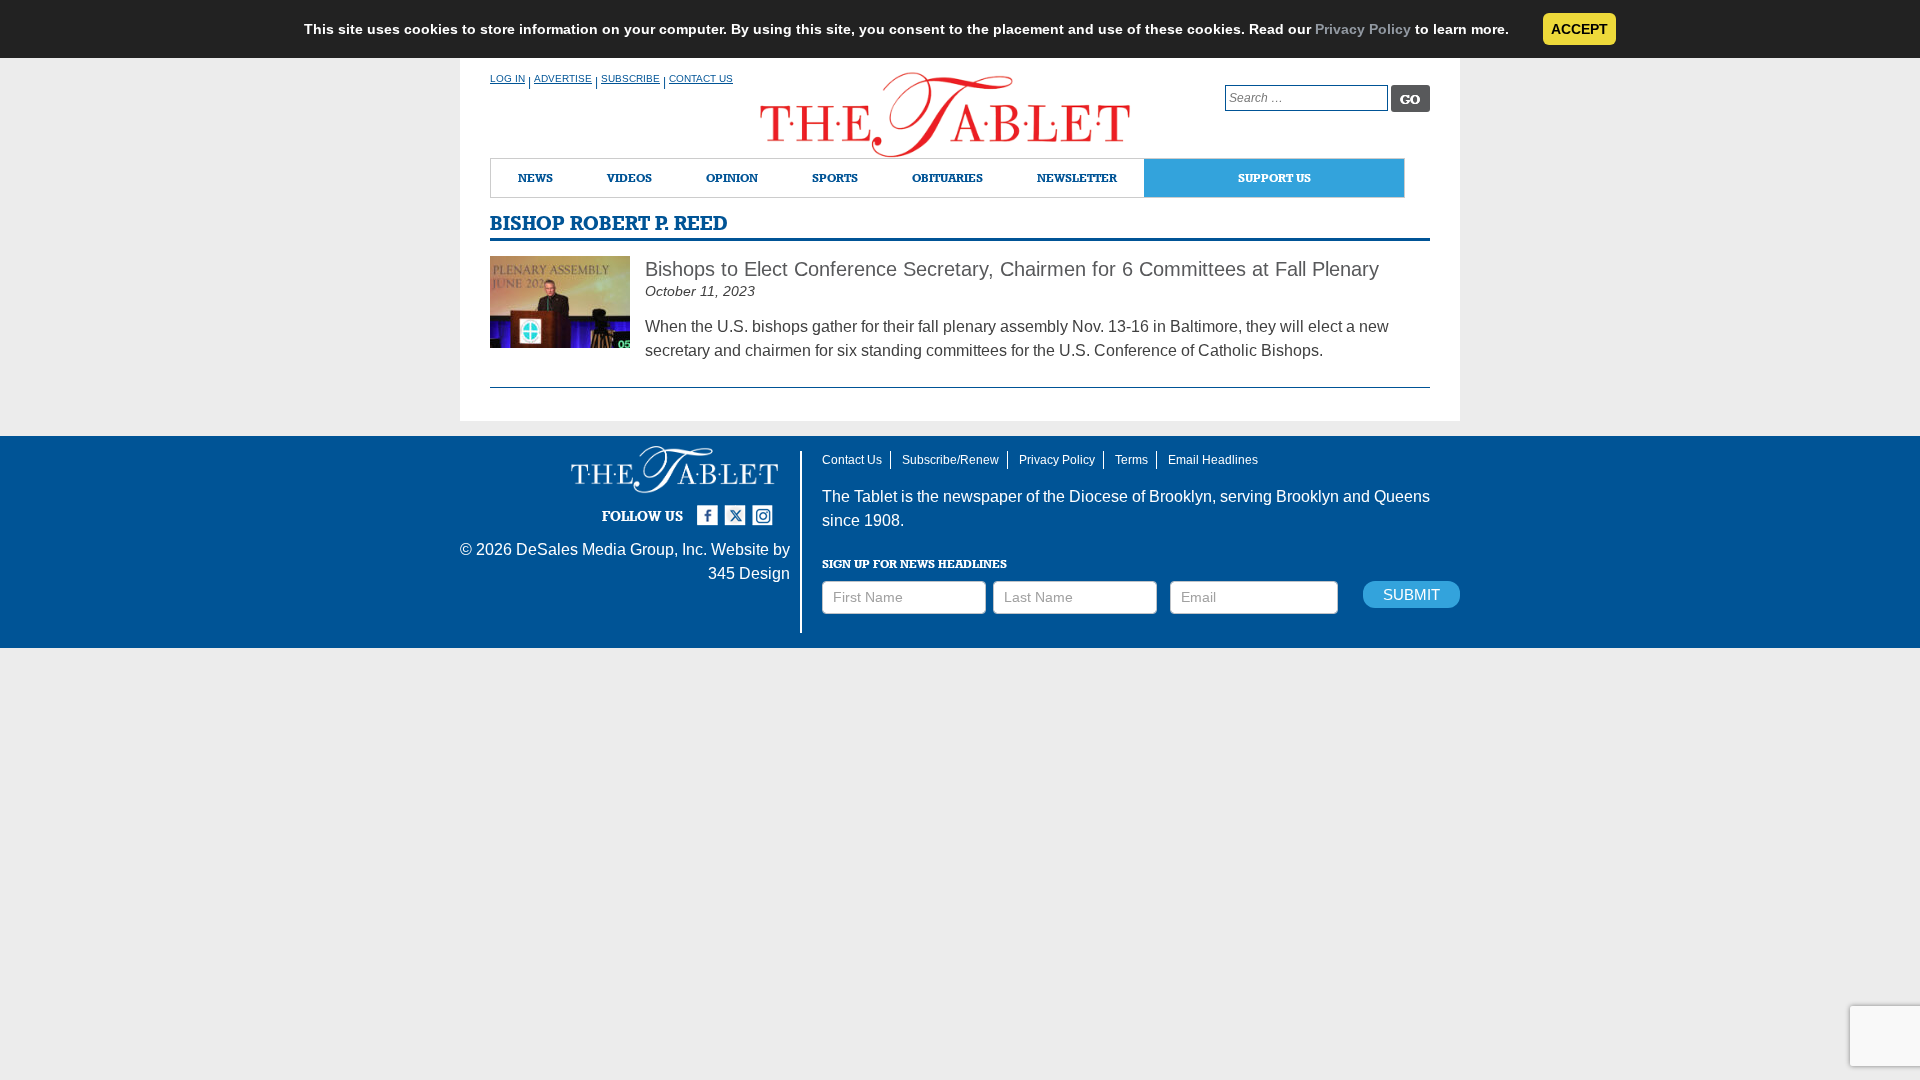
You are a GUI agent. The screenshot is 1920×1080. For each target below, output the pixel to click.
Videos (629, 177)
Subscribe (630, 78)
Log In (507, 78)
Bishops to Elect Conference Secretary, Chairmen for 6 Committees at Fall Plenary (1012, 269)
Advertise (563, 78)
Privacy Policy (1363, 29)
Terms (1131, 460)
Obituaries (947, 177)
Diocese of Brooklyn (1140, 496)
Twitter (738, 507)
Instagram (766, 507)
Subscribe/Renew (950, 460)
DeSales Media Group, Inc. (611, 549)
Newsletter (1077, 177)
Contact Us (701, 78)
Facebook (710, 507)
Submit (1411, 594)
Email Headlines (1213, 460)
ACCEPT (1579, 29)
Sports (835, 177)
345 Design (749, 573)
